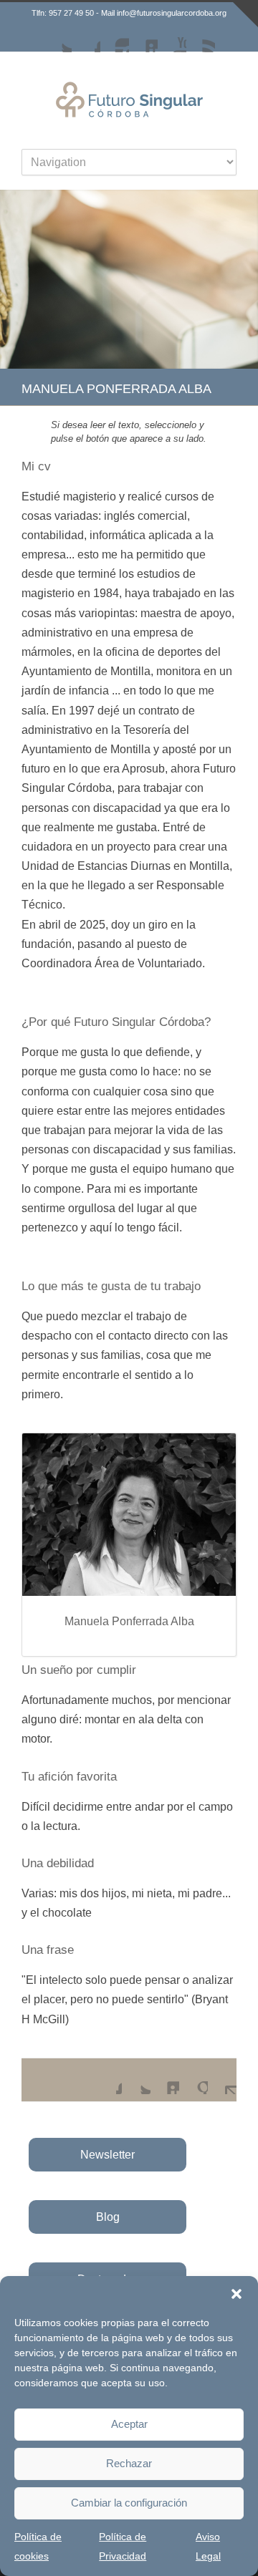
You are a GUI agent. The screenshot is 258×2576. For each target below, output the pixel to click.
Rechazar (129, 2463)
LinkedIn (143, 38)
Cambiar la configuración (129, 2503)
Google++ (193, 2080)
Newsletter (107, 2155)
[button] (236, 2294)
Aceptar (129, 2424)
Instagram (115, 38)
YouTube (172, 38)
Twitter (57, 38)
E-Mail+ (222, 2080)
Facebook (86, 38)
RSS (201, 38)
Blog (108, 2217)
